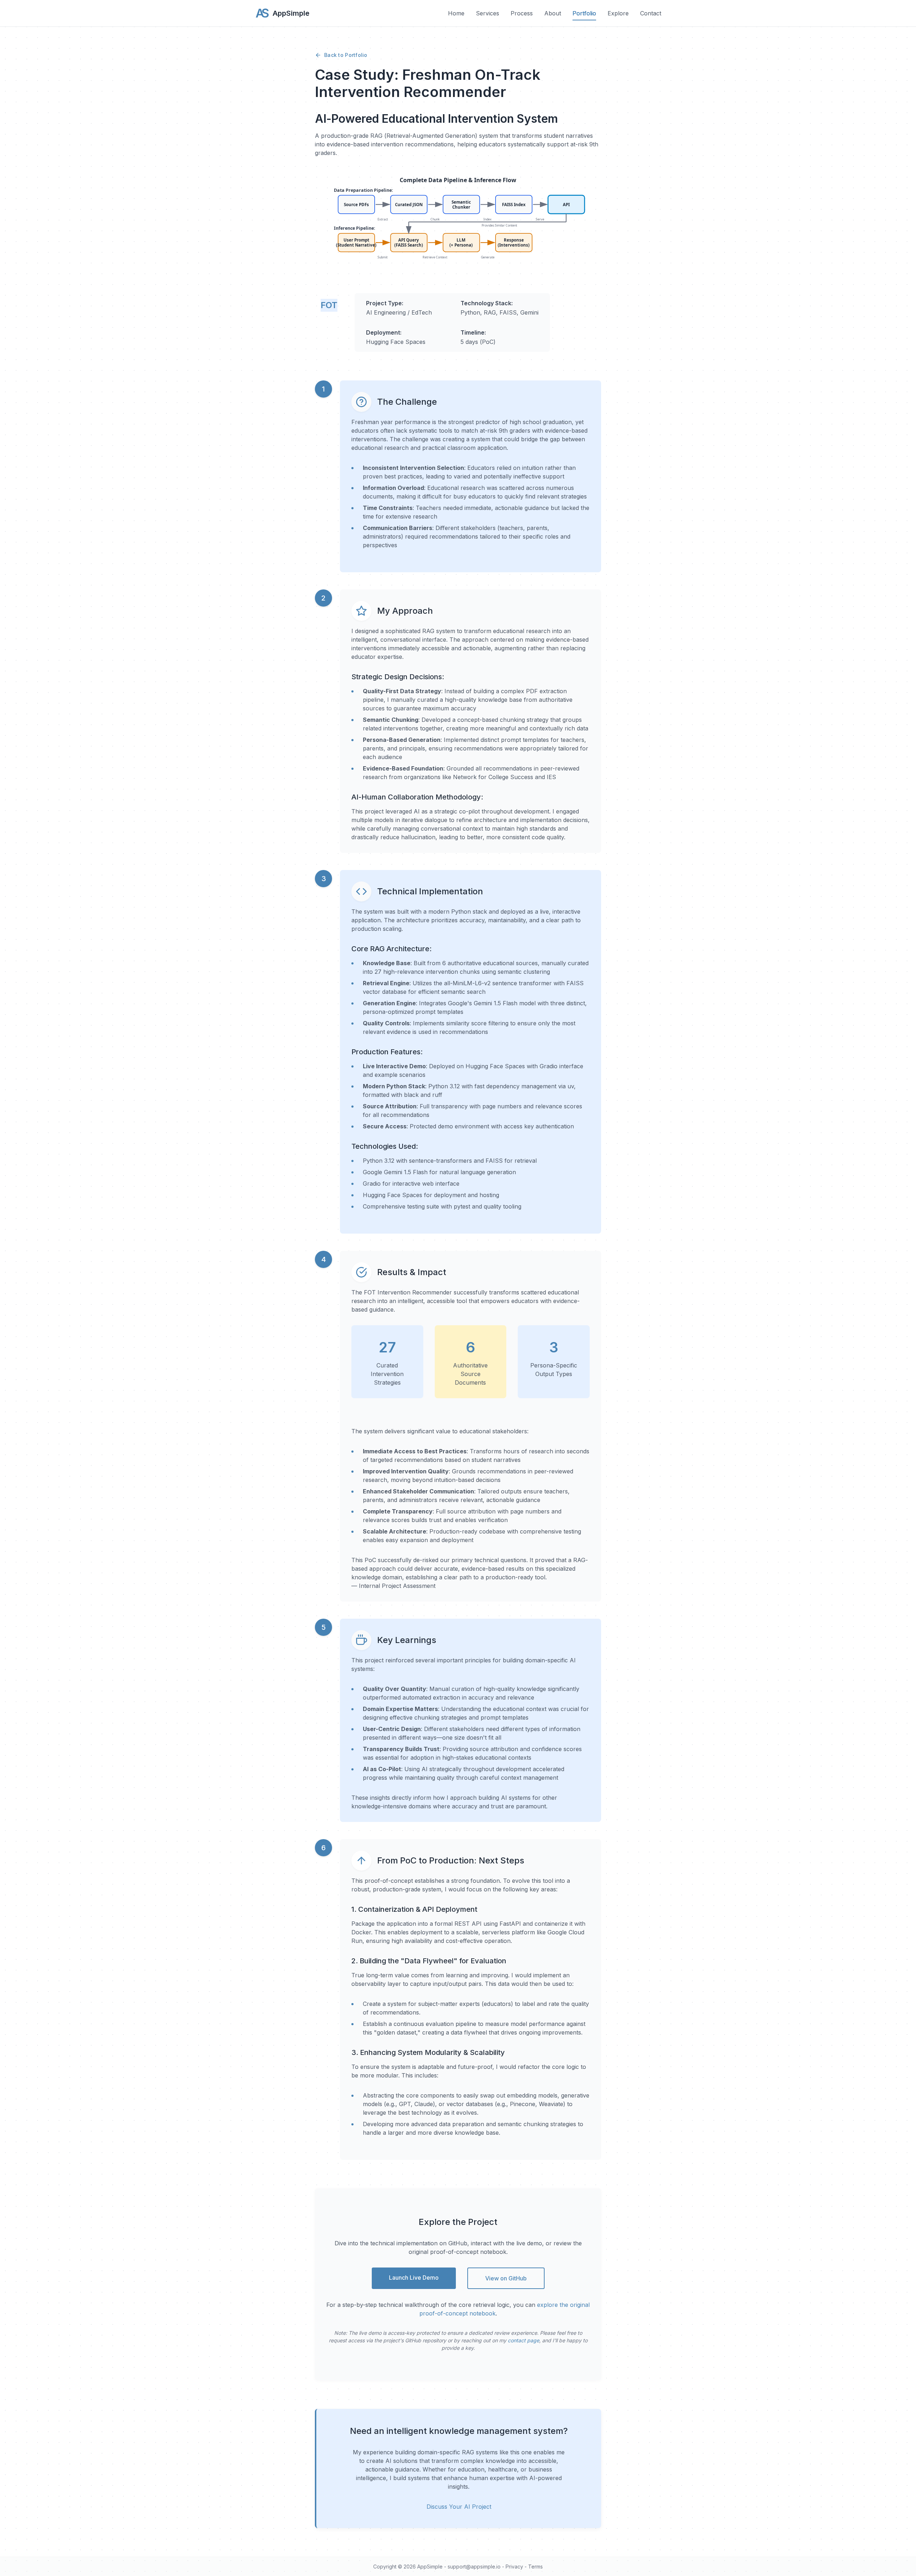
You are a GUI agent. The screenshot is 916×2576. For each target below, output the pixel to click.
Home (456, 13)
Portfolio (584, 13)
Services (488, 13)
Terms (535, 2567)
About (553, 13)
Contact (651, 13)
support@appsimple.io (474, 2567)
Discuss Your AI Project (459, 2507)
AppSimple (430, 2567)
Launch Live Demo (414, 2278)
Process (522, 13)
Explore (618, 13)
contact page (523, 2340)
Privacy (514, 2567)
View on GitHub (506, 2278)
